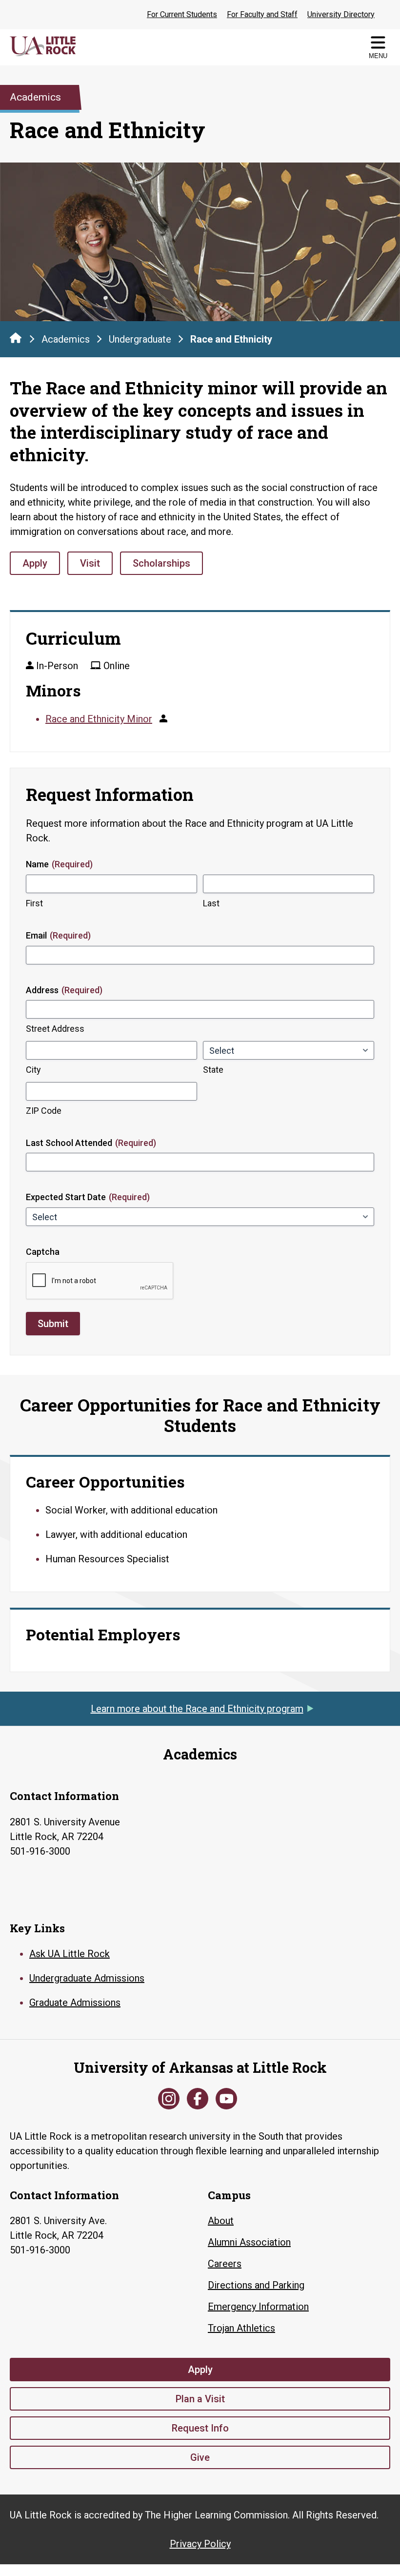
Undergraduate (140, 339)
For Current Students (182, 14)
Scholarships (161, 563)
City (33, 1070)
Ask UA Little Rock (70, 1954)
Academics (66, 339)
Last (211, 903)
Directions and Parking (256, 2285)
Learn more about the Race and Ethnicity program (197, 1709)
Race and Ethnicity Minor (99, 719)
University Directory (341, 14)
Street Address (55, 1029)
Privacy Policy (200, 2544)
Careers (225, 2264)
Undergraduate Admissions (87, 1978)
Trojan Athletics (241, 2328)
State (213, 1070)
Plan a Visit (200, 2399)
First (34, 903)
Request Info (200, 2428)
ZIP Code (44, 1111)
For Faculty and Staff (262, 14)
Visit (90, 563)
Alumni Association (249, 2242)
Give (200, 2457)
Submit (53, 1324)
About (221, 2221)
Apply (35, 563)
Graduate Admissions (75, 2003)
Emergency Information (258, 2307)
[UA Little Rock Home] (16, 338)
